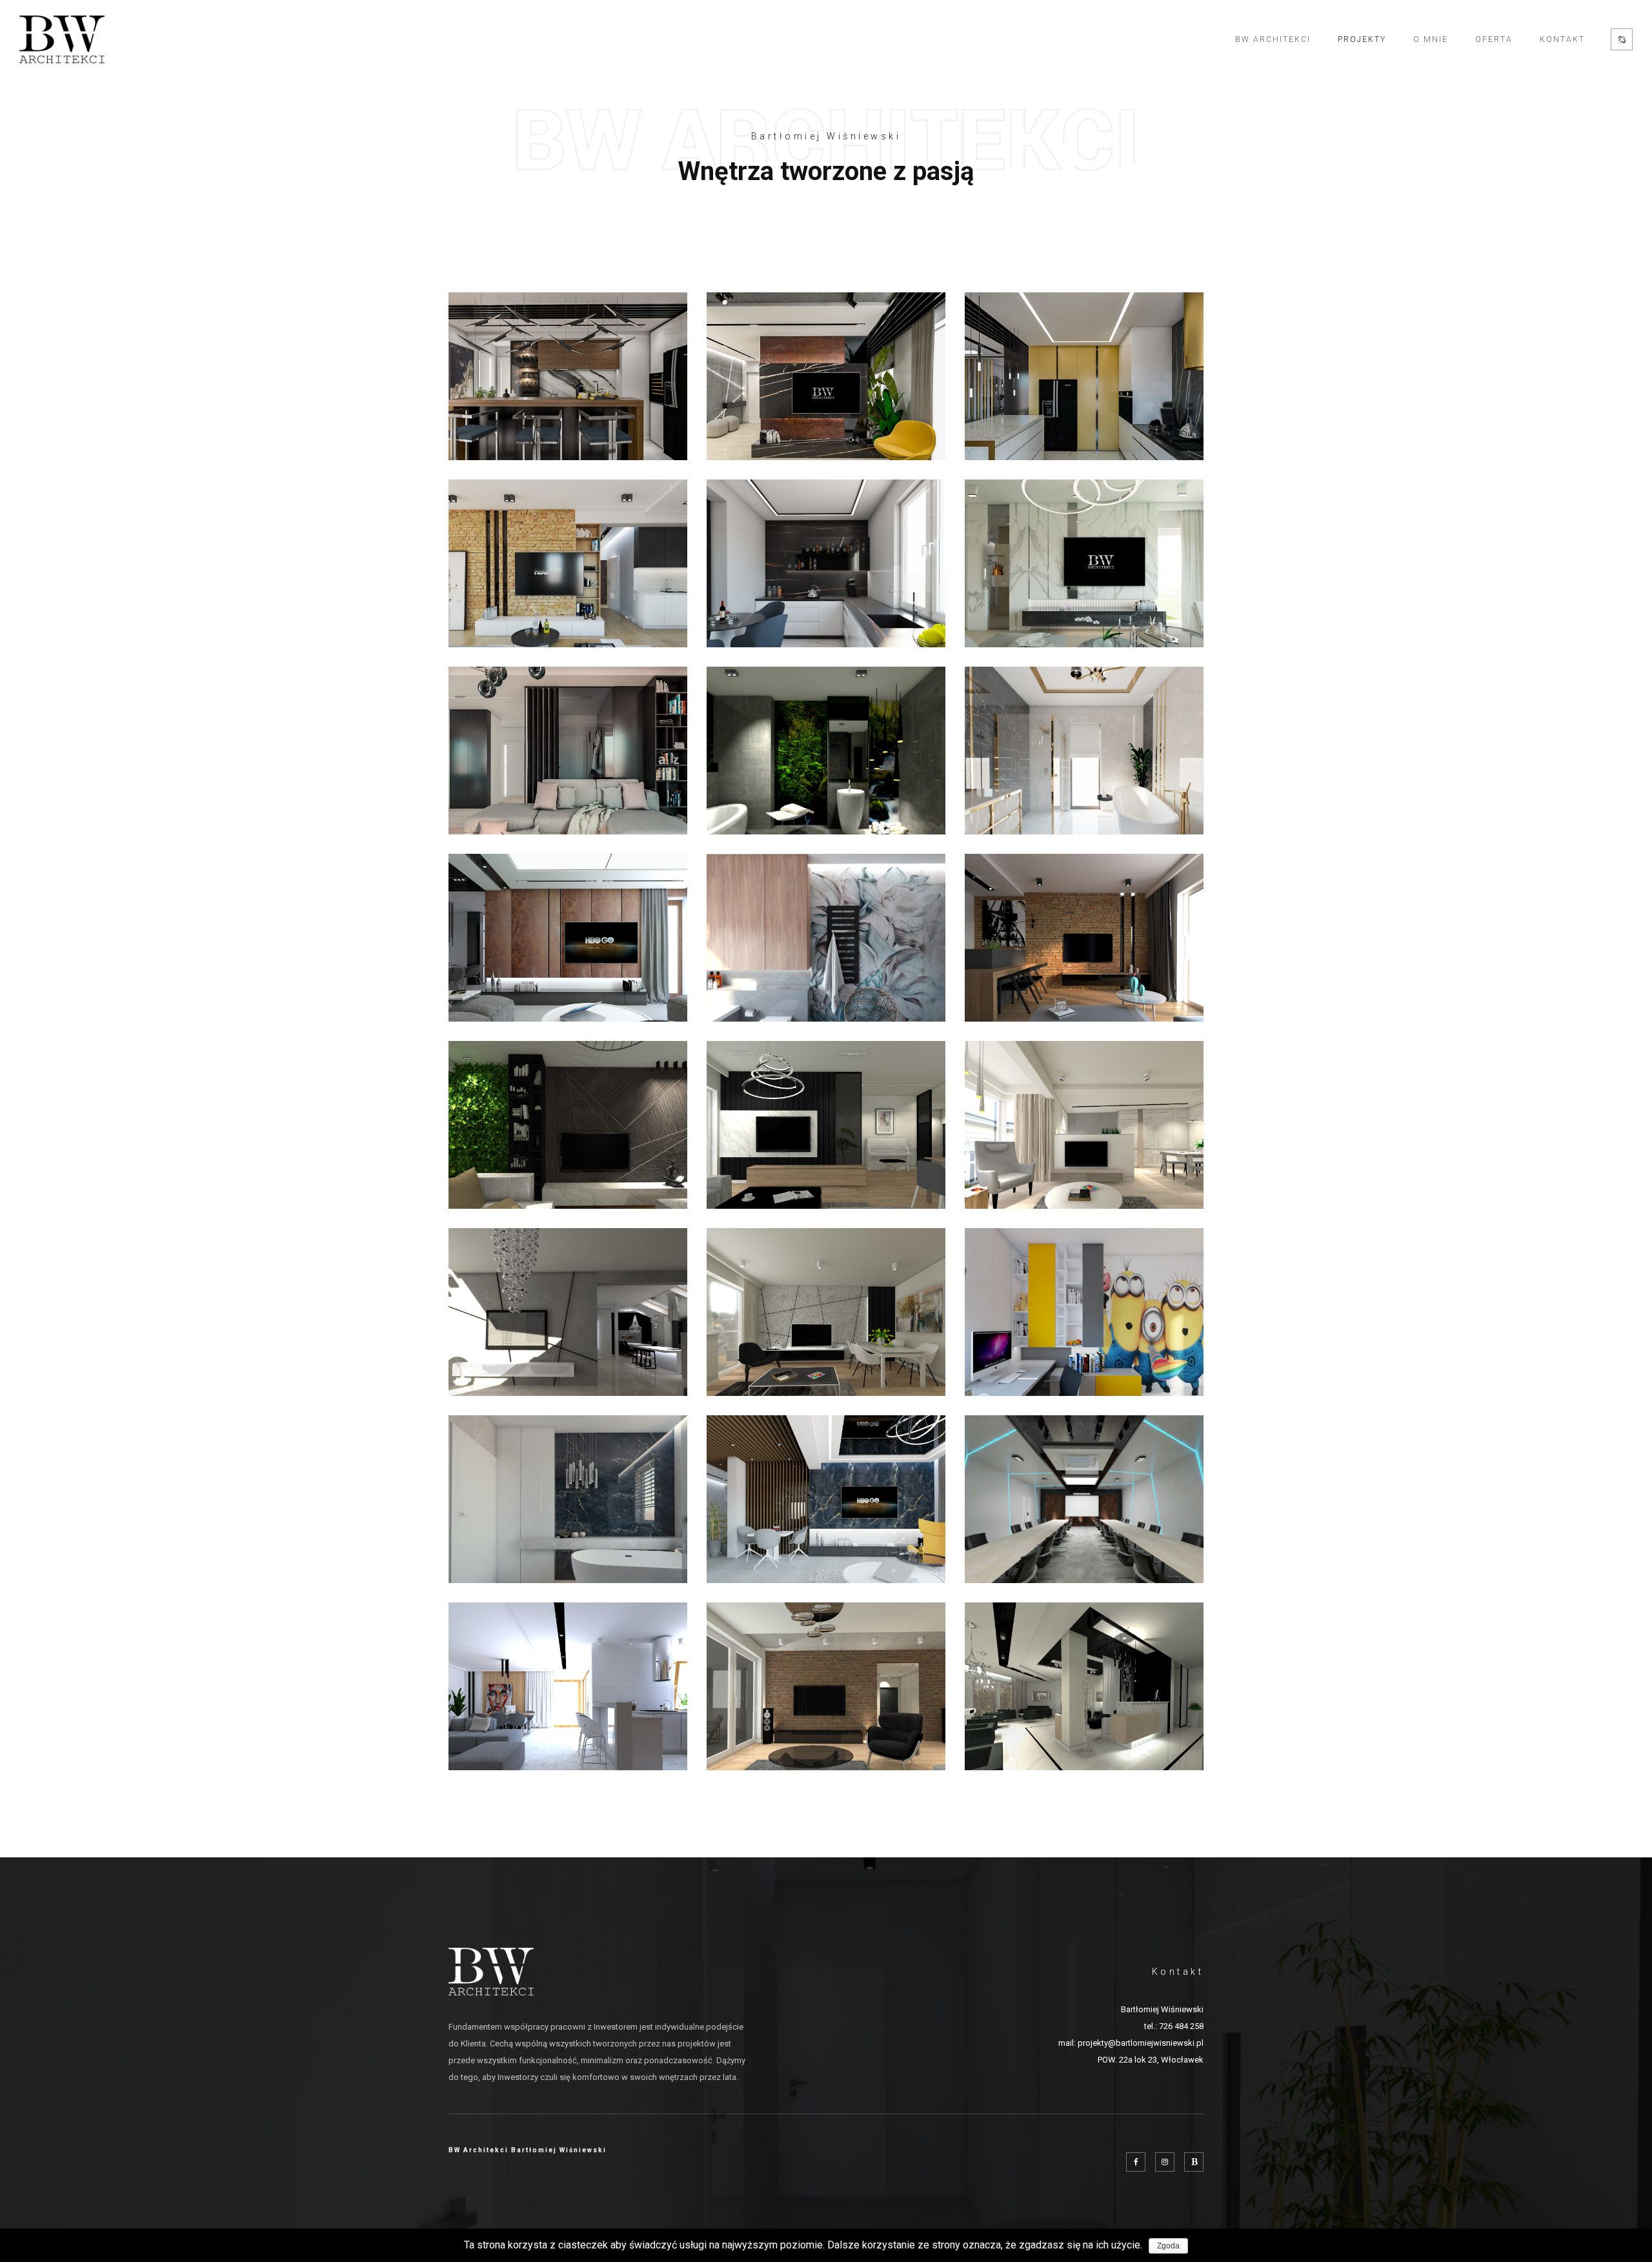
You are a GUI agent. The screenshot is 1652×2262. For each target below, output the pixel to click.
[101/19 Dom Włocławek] (1084, 1312)
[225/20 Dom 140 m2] (826, 563)
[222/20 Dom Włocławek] (1084, 563)
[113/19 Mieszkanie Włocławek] (826, 1499)
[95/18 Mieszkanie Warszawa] (568, 1125)
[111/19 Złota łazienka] (1084, 751)
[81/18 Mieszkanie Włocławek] (826, 1312)
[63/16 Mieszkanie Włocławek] (826, 1686)
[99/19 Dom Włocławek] (568, 1686)
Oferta (1494, 39)
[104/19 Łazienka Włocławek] (826, 938)
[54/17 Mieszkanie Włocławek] (1084, 1125)
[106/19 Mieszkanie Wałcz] (1084, 938)
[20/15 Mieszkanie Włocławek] (568, 1312)
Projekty (1362, 39)
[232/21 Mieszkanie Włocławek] (826, 376)
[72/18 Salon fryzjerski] (1084, 1686)
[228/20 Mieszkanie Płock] (568, 563)
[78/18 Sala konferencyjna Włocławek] (1084, 1499)
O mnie (1431, 39)
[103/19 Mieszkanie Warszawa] (568, 938)
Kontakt (1562, 39)
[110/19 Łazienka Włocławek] (568, 1499)
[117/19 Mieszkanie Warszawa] (568, 751)
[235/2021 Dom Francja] (568, 376)
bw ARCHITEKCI (1273, 39)
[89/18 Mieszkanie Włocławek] (826, 1125)
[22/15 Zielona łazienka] (826, 751)
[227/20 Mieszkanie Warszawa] (1084, 376)
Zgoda (1168, 2246)
